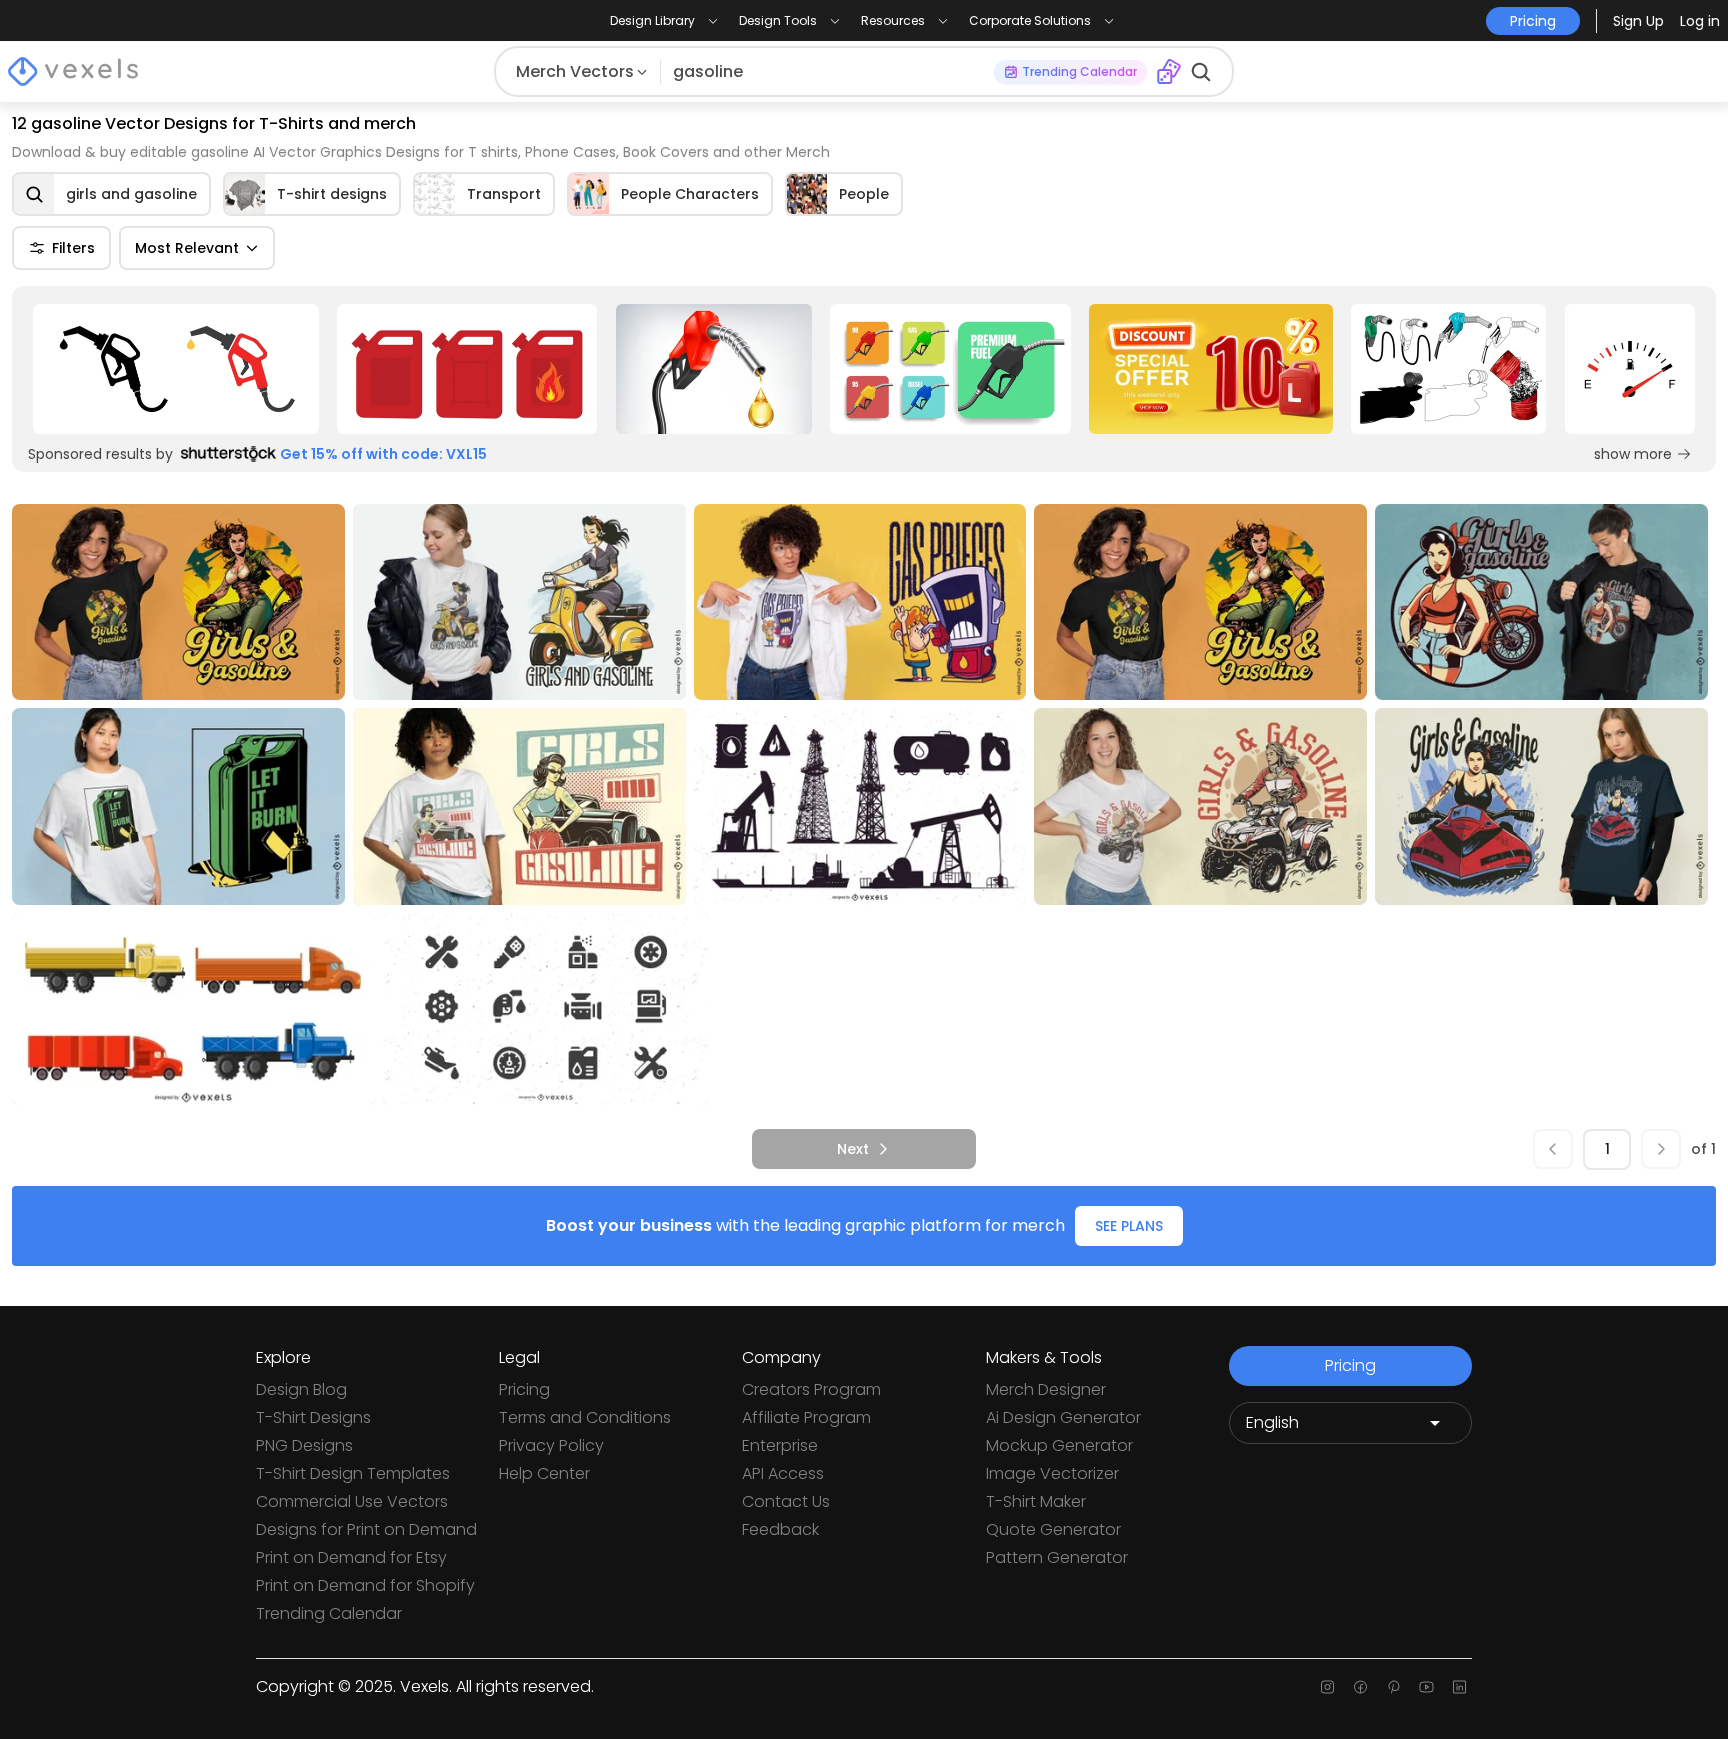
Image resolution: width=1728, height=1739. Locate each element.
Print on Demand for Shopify (365, 1585)
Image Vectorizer (1052, 1473)
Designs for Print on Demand (366, 1529)
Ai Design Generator (1063, 1417)
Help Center (544, 1473)
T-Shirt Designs (313, 1417)
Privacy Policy (551, 1445)
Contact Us (786, 1501)
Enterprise (780, 1445)
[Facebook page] (1360, 1687)
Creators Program (811, 1389)
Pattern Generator (1057, 1557)
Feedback (780, 1529)
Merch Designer (1046, 1389)
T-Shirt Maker (1036, 1501)
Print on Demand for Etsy (351, 1557)
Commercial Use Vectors (352, 1501)
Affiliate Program (806, 1417)
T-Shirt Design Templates (353, 1473)
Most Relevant (187, 248)
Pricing (524, 1389)
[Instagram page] (1327, 1687)
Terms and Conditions (585, 1417)
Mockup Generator (1059, 1445)
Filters (73, 248)
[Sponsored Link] (176, 369)
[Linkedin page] (1459, 1687)
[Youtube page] (1426, 1687)
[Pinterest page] (1393, 1687)
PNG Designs (304, 1445)
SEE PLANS (1129, 1226)
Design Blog (301, 1389)
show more (1633, 454)
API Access (783, 1473)
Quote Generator (1053, 1529)
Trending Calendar (329, 1613)
